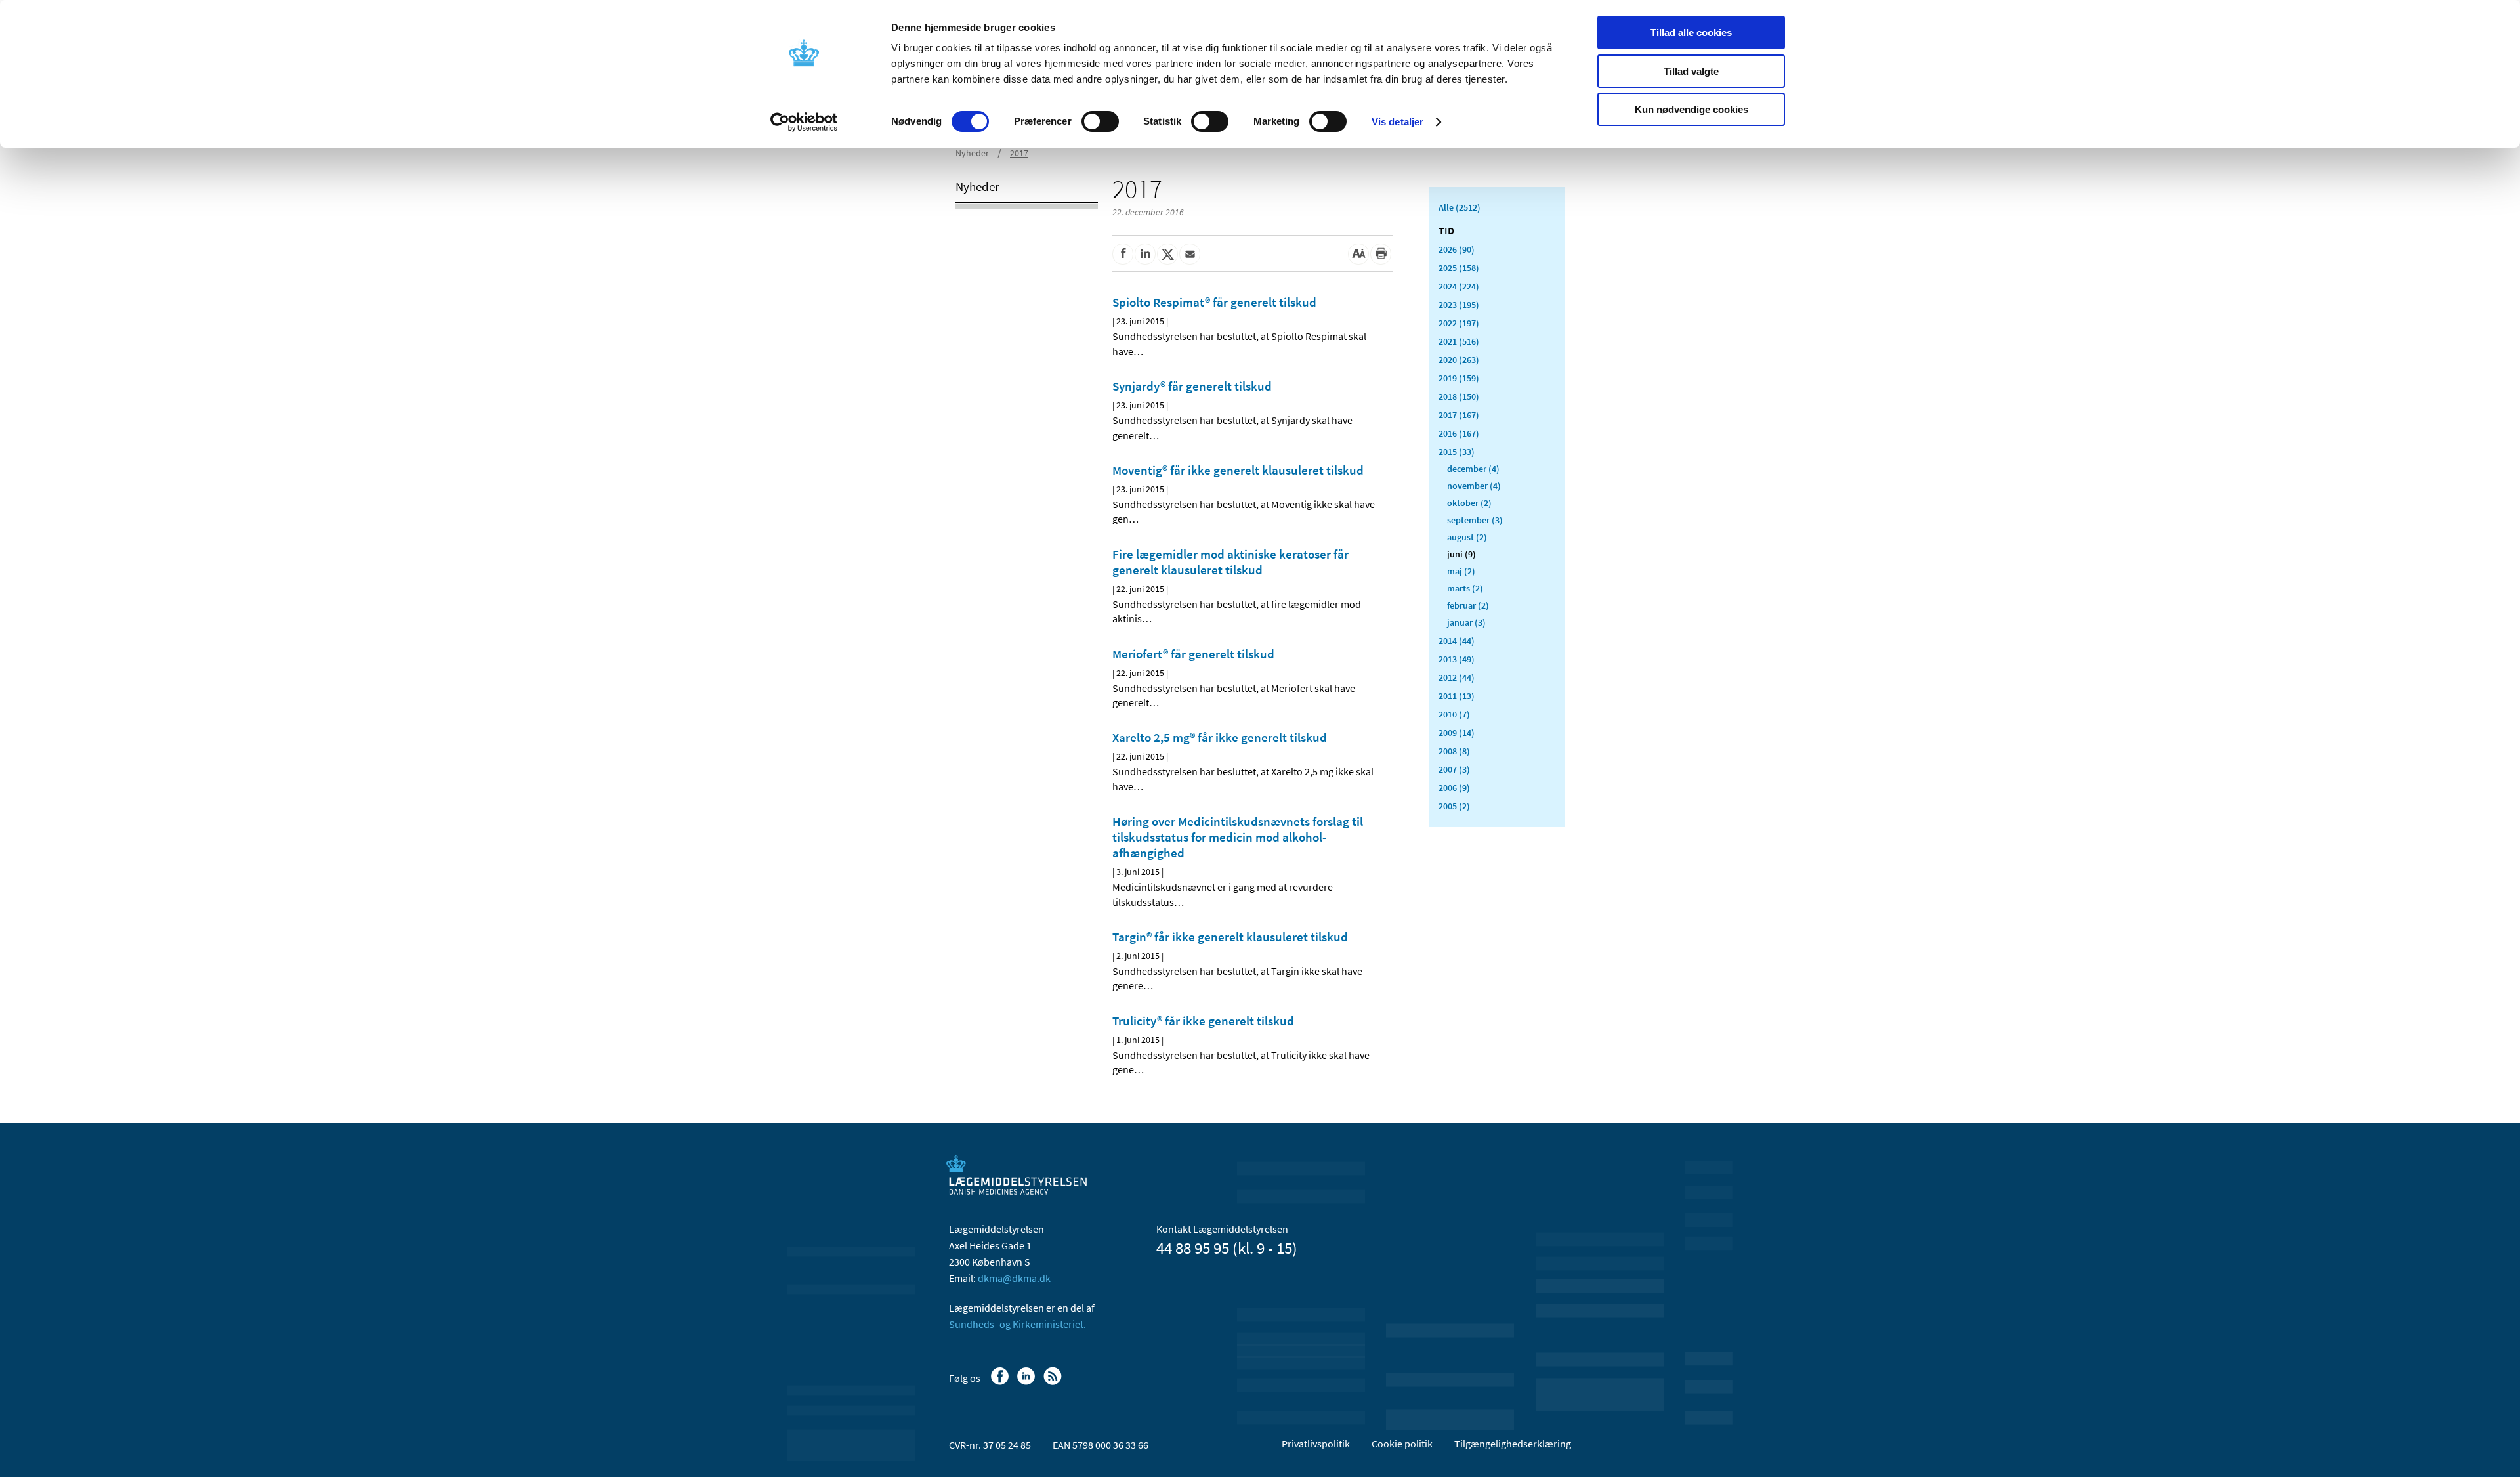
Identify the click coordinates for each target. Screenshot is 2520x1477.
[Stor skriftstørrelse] (1358, 254)
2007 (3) (1454, 769)
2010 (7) (1454, 714)
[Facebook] (1001, 1382)
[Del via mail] (1190, 254)
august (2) (1467, 537)
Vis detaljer (1397, 122)
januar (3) (1466, 622)
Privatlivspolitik (1316, 1444)
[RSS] (1054, 1382)
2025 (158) (1459, 268)
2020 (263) (1459, 360)
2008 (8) (1454, 751)
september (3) (1475, 520)
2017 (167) (1459, 415)
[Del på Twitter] (1167, 254)
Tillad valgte (1691, 71)
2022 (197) (1459, 323)
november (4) (1474, 486)
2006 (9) (1454, 788)
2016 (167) (1459, 433)
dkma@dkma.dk (1014, 1278)
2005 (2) (1454, 806)
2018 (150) (1459, 396)
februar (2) (1468, 605)
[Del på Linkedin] (1145, 254)
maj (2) (1461, 571)
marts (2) (1465, 588)
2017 (1019, 153)
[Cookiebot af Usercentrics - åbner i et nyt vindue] (804, 122)
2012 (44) (1457, 677)
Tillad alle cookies (1691, 32)
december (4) (1473, 469)
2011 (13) (1457, 696)
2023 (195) (1459, 305)
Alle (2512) (1459, 207)
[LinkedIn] (1027, 1382)
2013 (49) (1457, 659)
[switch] (1100, 121)
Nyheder (972, 153)
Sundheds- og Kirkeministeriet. (1018, 1324)
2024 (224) (1459, 286)
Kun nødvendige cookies (1691, 109)
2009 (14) (1457, 733)
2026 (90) (1457, 249)
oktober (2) (1469, 503)
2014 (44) (1457, 641)
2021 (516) (1459, 341)
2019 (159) (1459, 378)
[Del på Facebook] (1123, 254)
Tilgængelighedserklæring (1513, 1444)
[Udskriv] (1381, 254)
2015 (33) (1457, 452)
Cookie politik (1402, 1444)
